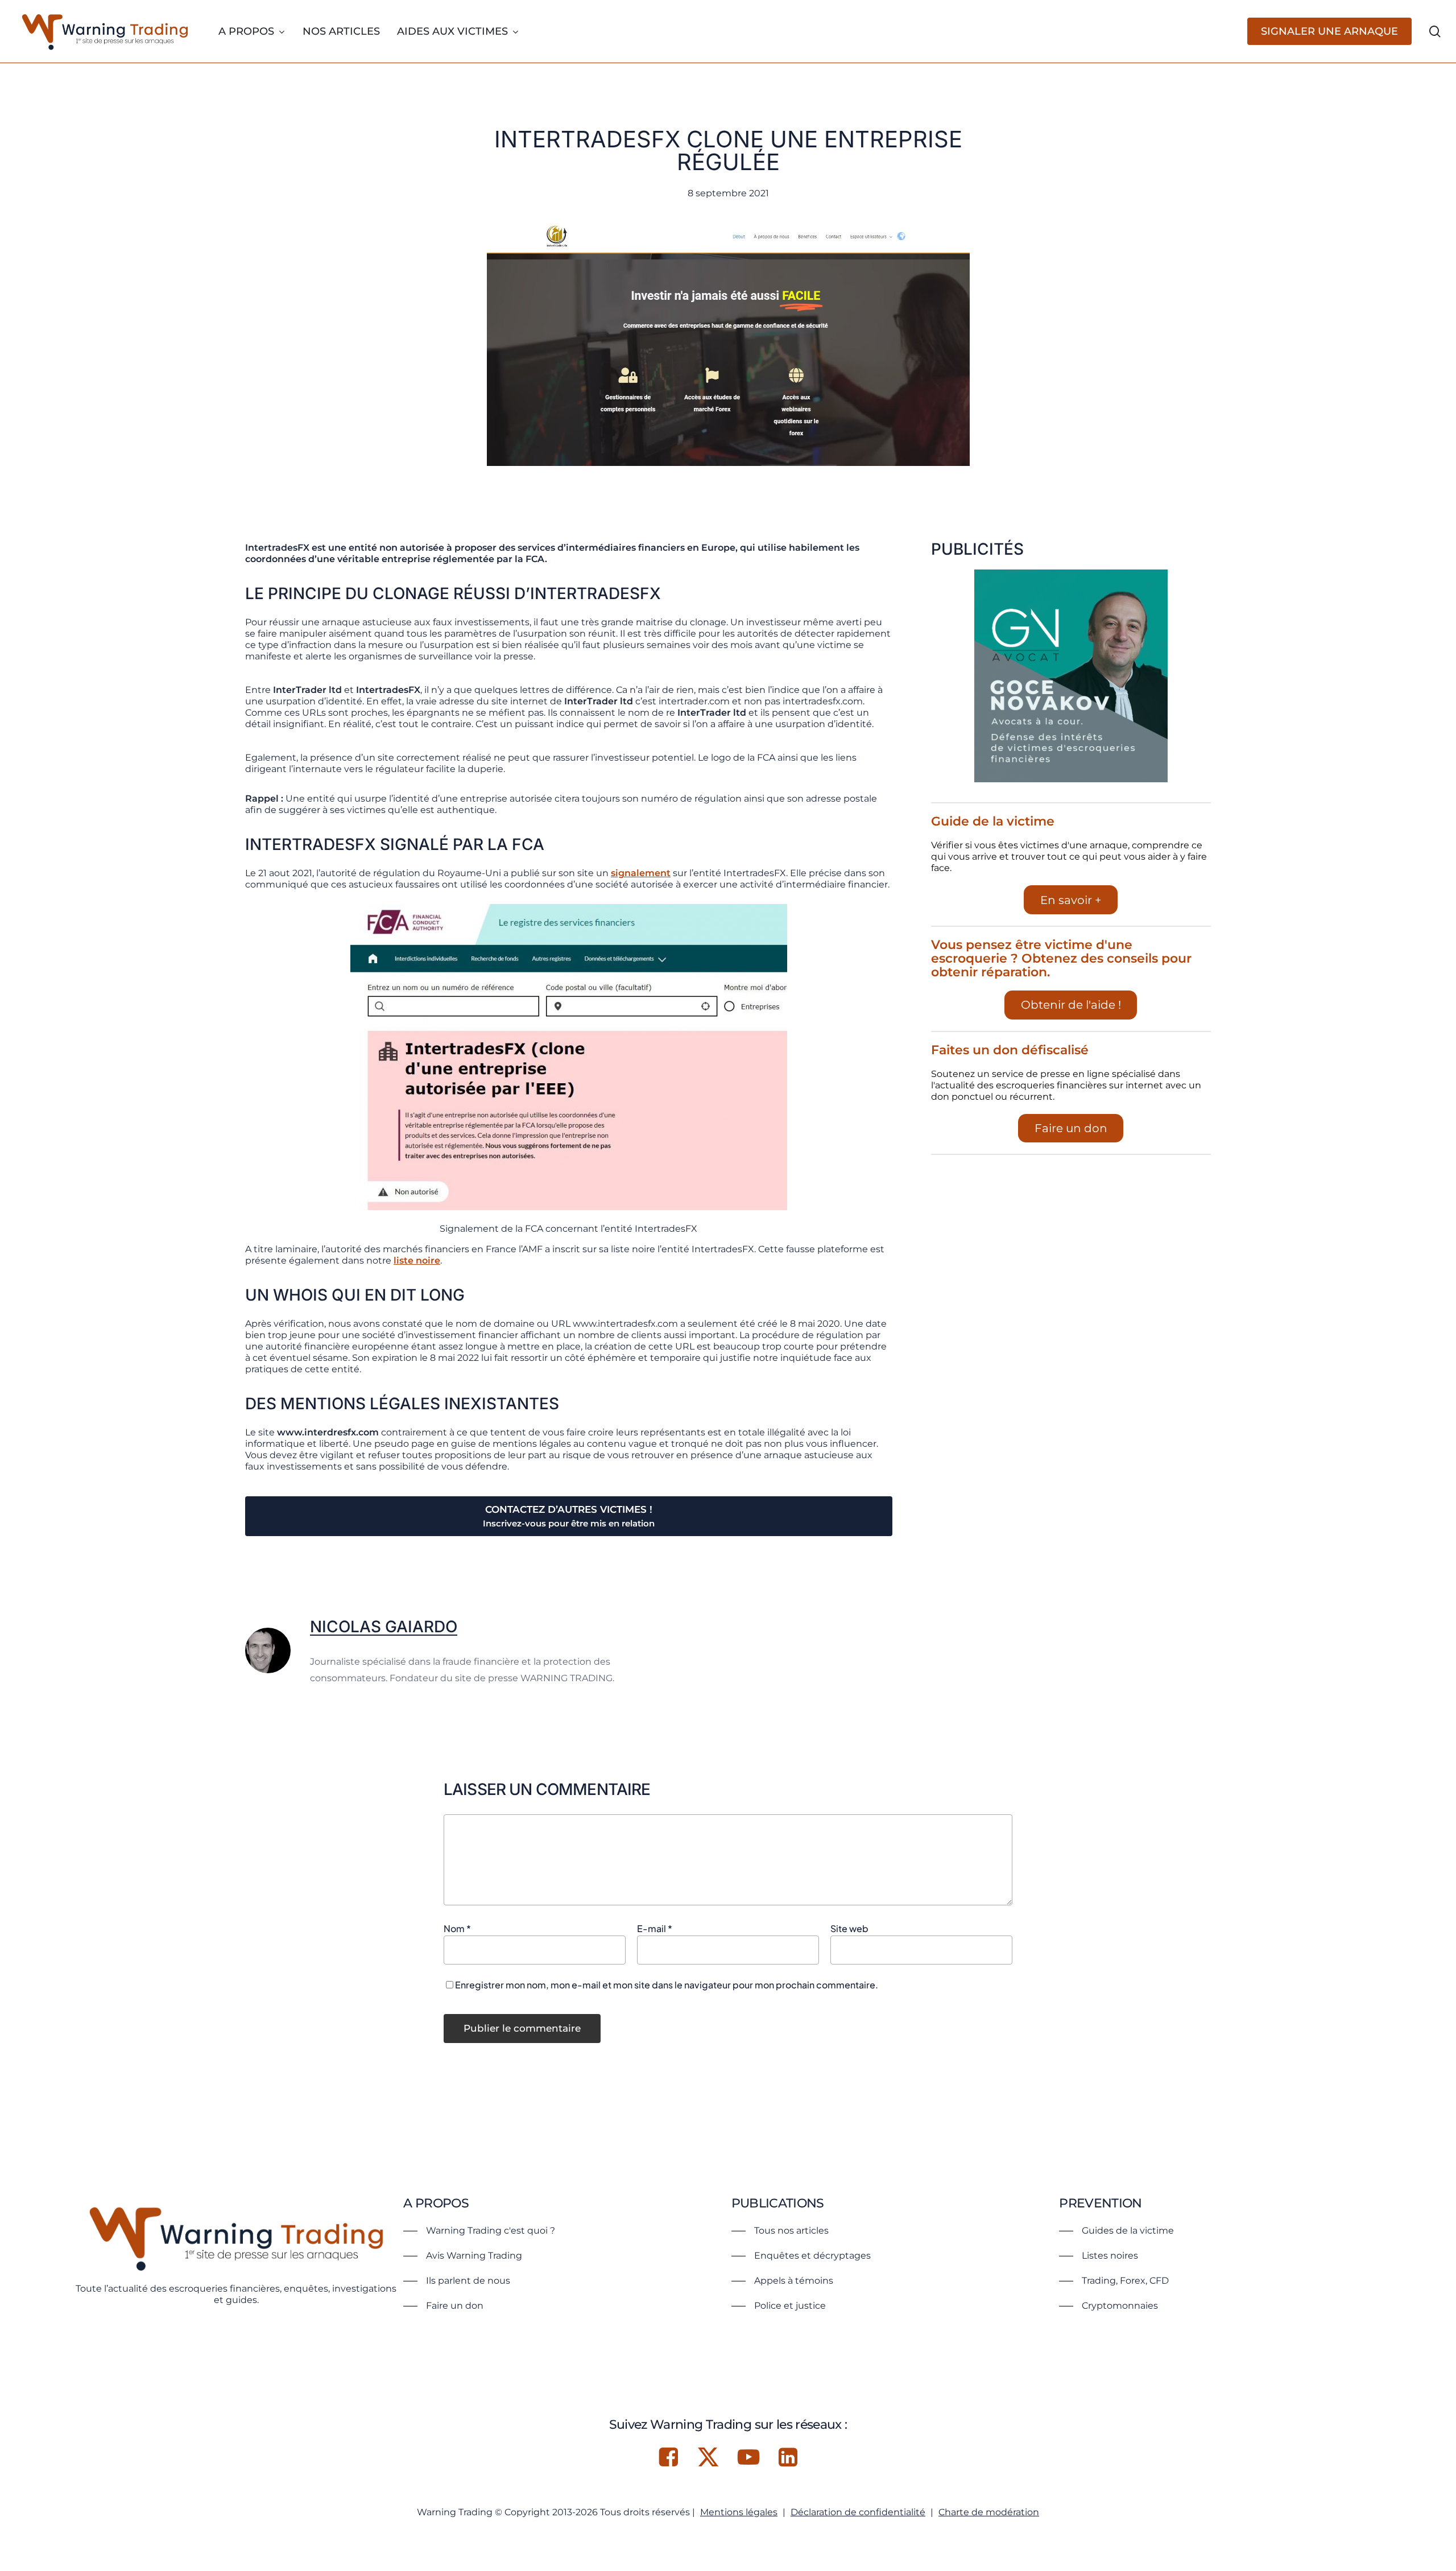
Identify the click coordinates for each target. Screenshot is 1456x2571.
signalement (641, 873)
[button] (479, 2231)
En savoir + (1071, 900)
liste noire (417, 1260)
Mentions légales (739, 2512)
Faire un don (1071, 1128)
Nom (457, 1928)
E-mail (655, 1928)
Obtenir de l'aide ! (1071, 1005)
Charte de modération (989, 2512)
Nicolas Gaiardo (384, 1627)
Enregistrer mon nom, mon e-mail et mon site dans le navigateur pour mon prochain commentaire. (667, 1985)
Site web (849, 1928)
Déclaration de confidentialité (858, 2512)
